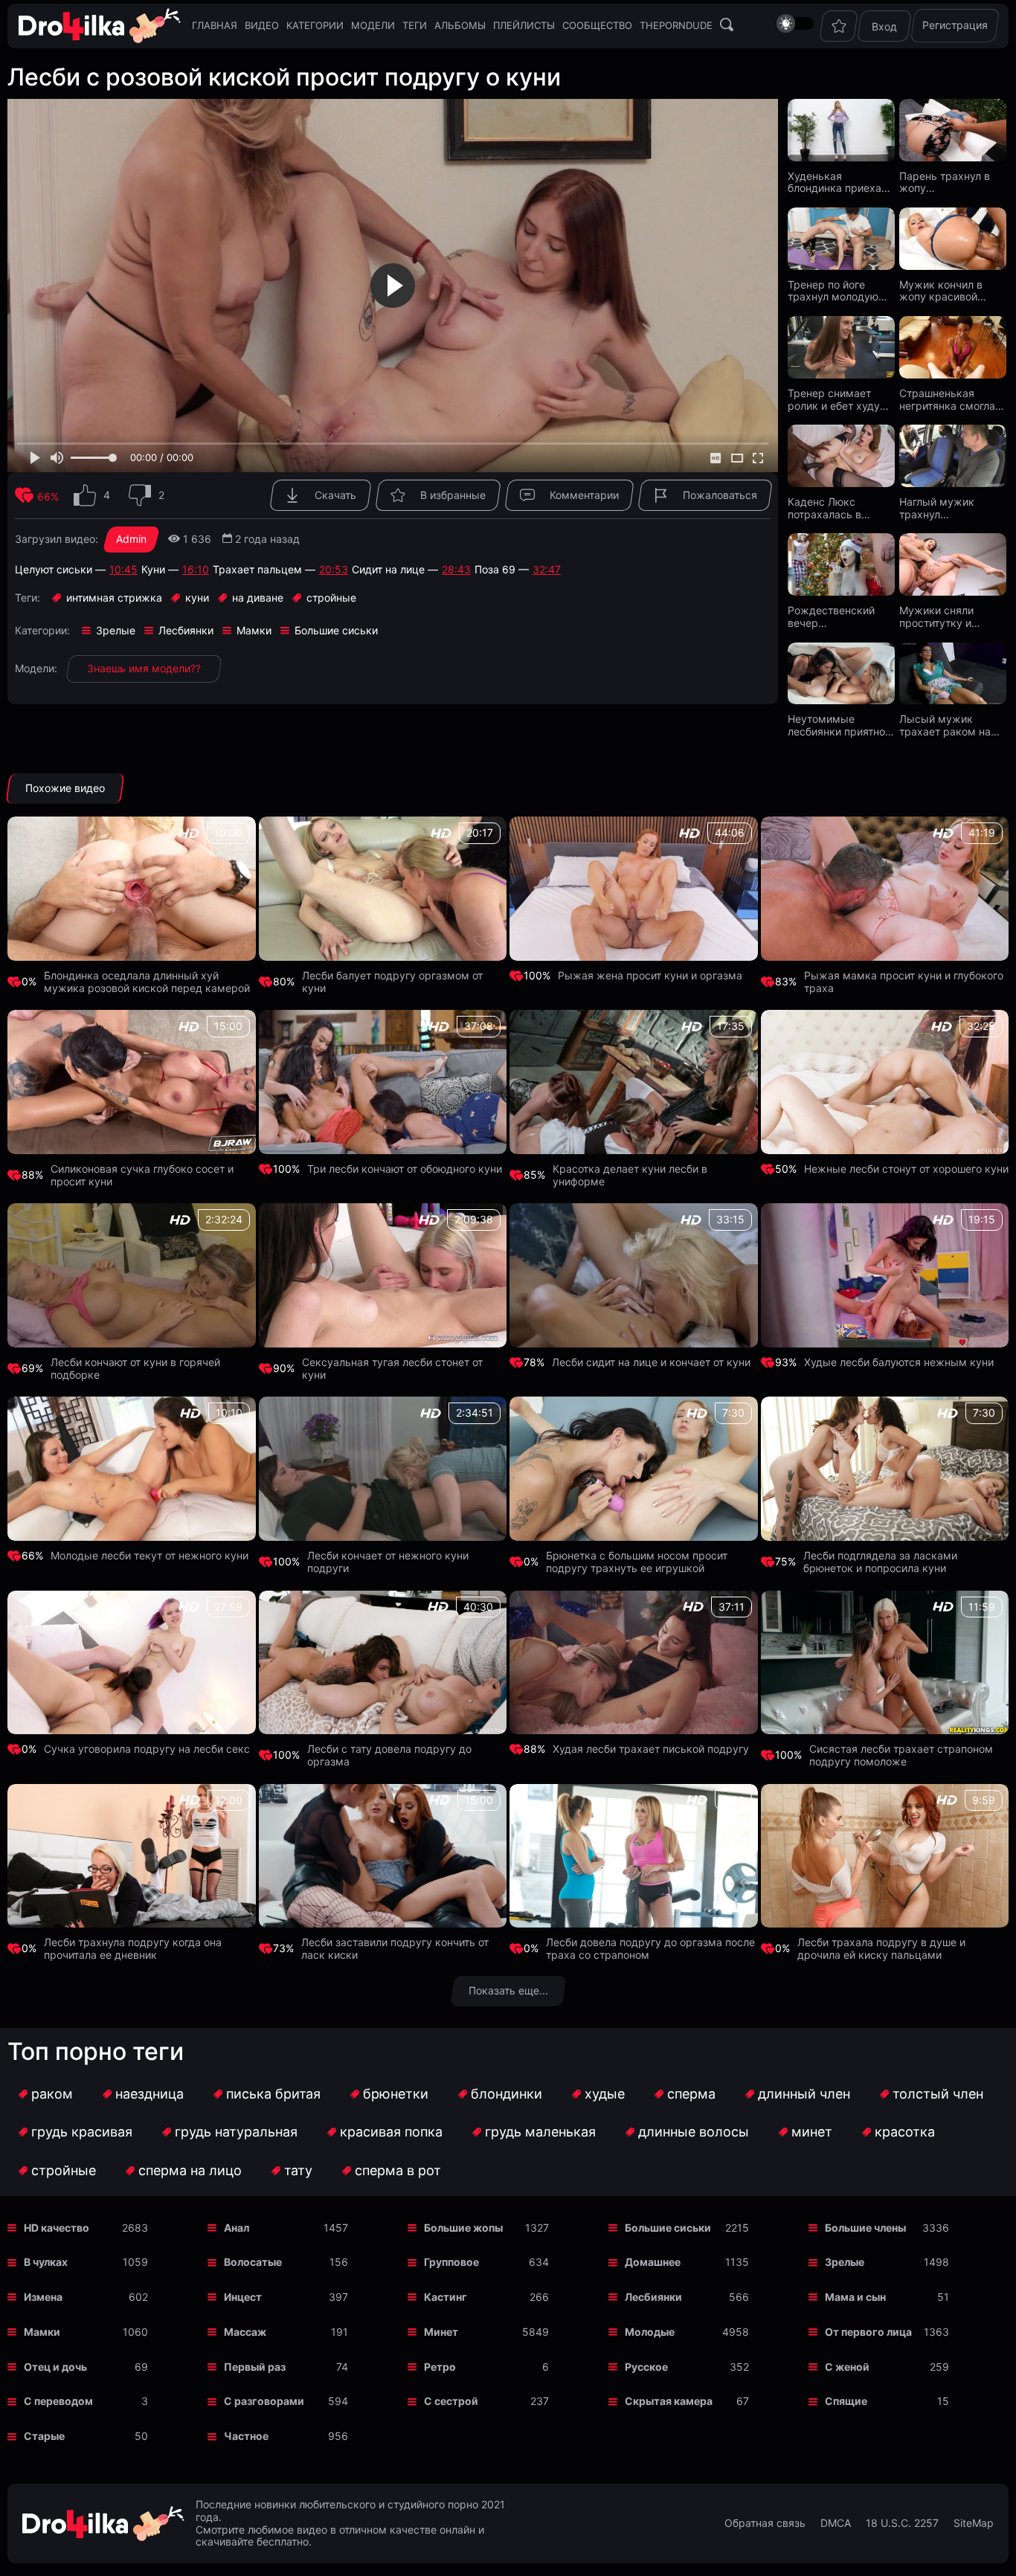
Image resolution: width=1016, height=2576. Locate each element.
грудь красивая (82, 2132)
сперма (691, 2094)
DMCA (836, 2523)
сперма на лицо (190, 2170)
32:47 (547, 570)
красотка (905, 2132)
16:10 (196, 570)
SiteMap (974, 2523)
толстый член (938, 2094)
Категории (315, 25)
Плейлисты (524, 25)
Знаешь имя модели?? (144, 668)
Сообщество (597, 25)
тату (298, 2170)
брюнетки (396, 2094)
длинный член (804, 2094)
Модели (373, 25)
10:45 (123, 570)
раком (52, 2094)
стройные (64, 2170)
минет (812, 2132)
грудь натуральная (236, 2132)
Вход (884, 26)
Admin (131, 539)
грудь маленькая (540, 2132)
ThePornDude (676, 25)
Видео (262, 25)
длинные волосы (694, 2132)
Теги (415, 25)
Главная (215, 25)
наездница (149, 2094)
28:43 (456, 570)
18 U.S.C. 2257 (902, 2523)
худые (605, 2094)
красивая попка (391, 2132)
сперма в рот (398, 2170)
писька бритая (273, 2094)
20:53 (334, 570)
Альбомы (460, 25)
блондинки (507, 2094)
